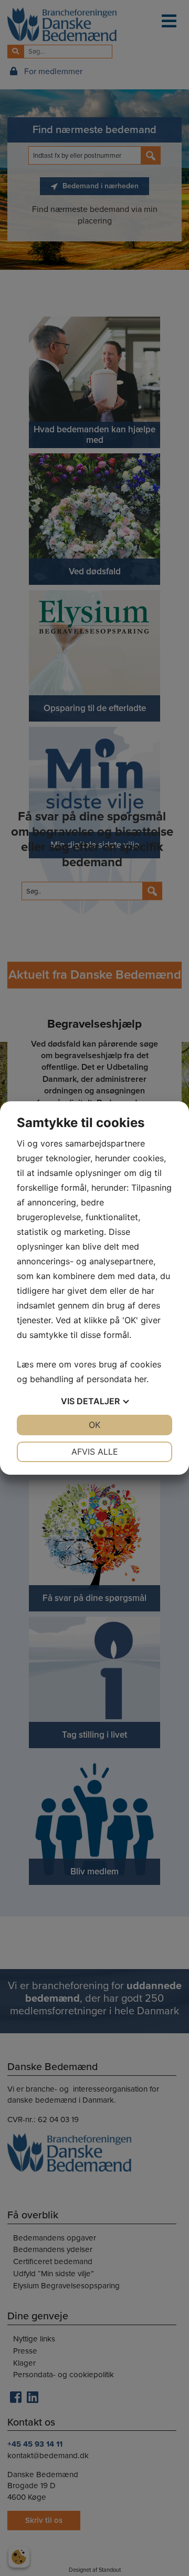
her (140, 1379)
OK (94, 1425)
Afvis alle (95, 1452)
